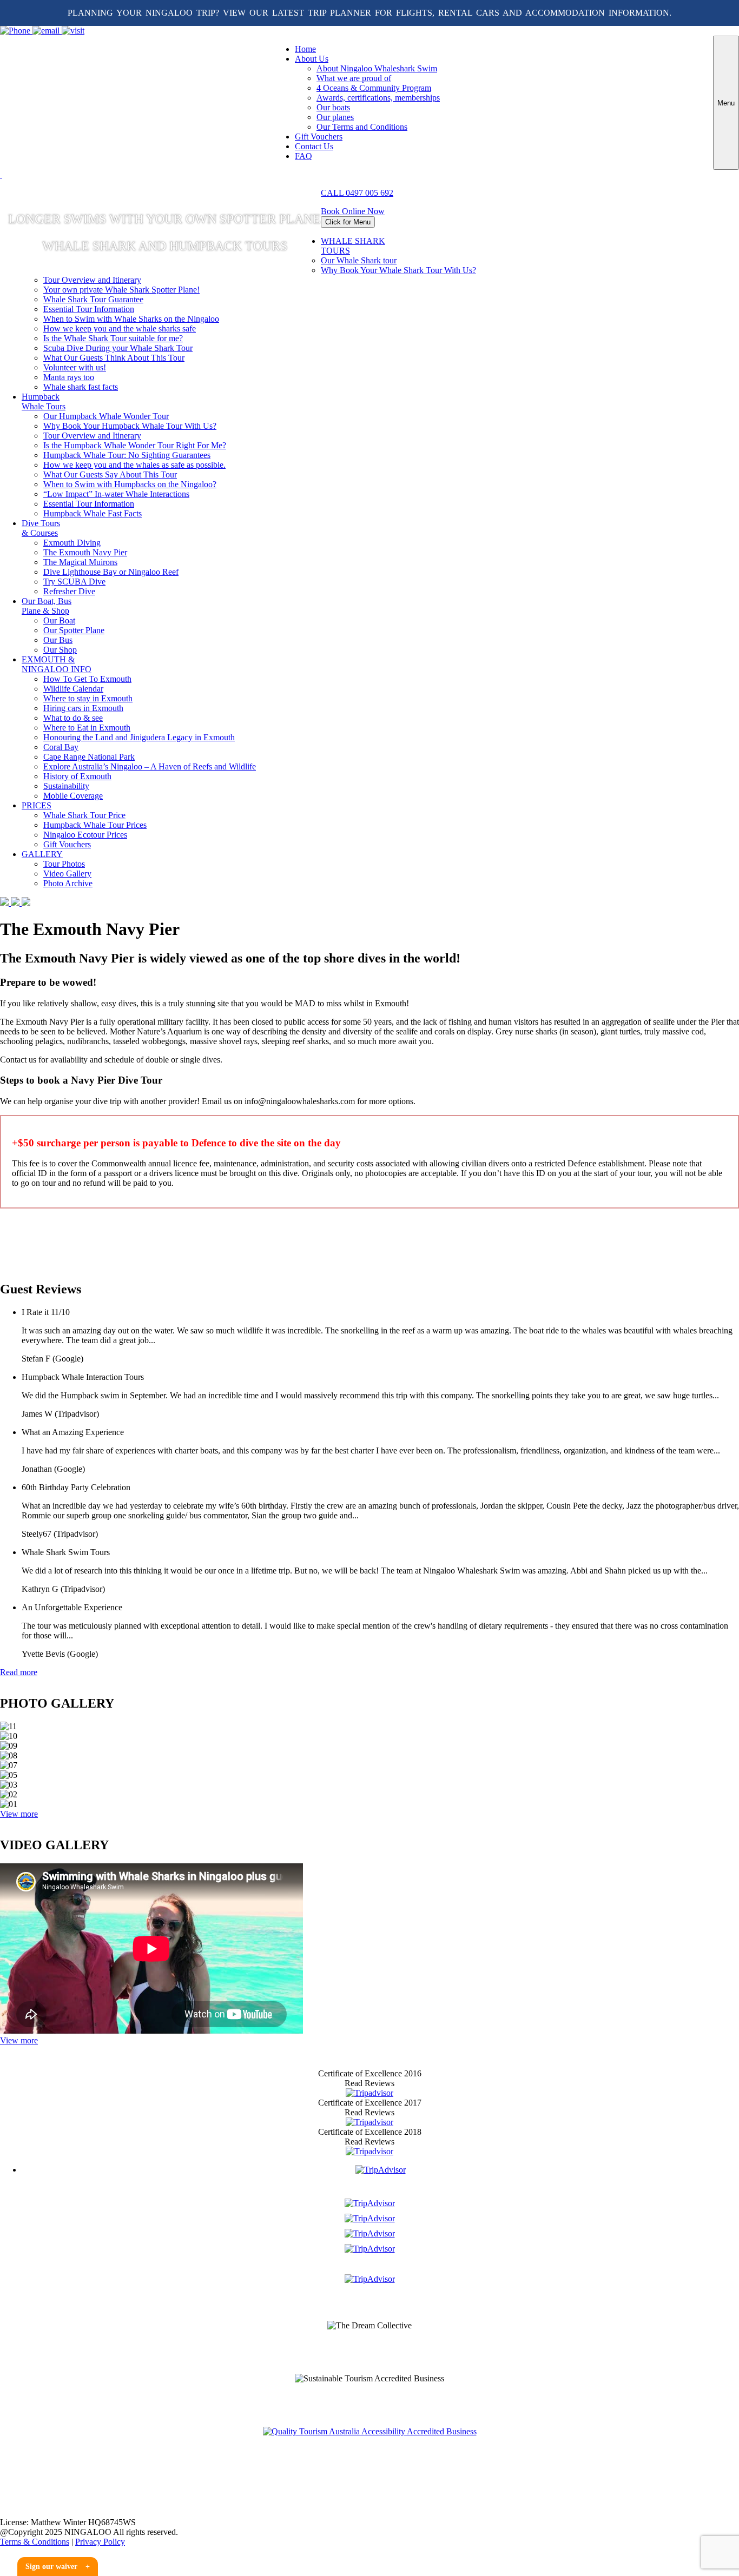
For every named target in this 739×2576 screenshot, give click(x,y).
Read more (19, 1672)
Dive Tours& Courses (41, 528)
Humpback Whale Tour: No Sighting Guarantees (127, 455)
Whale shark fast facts (81, 387)
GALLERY (42, 854)
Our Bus (58, 640)
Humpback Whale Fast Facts (93, 513)
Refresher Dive (69, 591)
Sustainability (66, 786)
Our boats (333, 107)
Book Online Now (353, 211)
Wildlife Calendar (73, 689)
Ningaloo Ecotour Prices (85, 835)
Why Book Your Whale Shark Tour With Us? (398, 270)
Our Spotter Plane (74, 630)
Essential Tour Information (89, 309)
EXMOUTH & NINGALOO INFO (57, 664)
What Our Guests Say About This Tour (110, 474)
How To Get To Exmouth (87, 679)
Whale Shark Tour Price (84, 815)
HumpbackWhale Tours (44, 401)
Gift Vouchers (319, 137)
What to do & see (73, 718)
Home (305, 49)
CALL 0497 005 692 (357, 193)
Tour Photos (64, 864)
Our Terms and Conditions (362, 127)
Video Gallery (67, 874)
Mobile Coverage (73, 796)
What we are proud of (354, 78)
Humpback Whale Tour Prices (95, 825)
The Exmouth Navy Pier (85, 552)
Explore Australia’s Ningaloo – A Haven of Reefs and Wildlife (150, 766)
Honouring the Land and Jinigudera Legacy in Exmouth (139, 737)
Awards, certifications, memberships (378, 98)
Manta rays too (69, 377)
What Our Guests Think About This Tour (114, 358)
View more (19, 1814)
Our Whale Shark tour (359, 260)
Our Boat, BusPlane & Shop (47, 606)
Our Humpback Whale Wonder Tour (106, 416)
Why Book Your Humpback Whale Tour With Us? (130, 426)
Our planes (335, 117)
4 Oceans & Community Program (374, 88)
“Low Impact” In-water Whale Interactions (116, 494)
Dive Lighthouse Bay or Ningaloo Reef (111, 572)
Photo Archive (68, 883)
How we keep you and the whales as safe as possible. (134, 465)
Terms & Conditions (35, 2542)
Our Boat (59, 620)
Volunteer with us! (75, 367)
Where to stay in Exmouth (88, 698)
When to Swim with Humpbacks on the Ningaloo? (130, 484)
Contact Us (314, 146)
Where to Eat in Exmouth (87, 728)
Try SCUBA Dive (74, 582)
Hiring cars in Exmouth (83, 708)
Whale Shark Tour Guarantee (93, 299)
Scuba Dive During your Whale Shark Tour (118, 348)
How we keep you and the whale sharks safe (120, 328)
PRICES (37, 805)
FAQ (303, 156)
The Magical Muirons (80, 562)
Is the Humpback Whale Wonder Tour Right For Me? (135, 445)
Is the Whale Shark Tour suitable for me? (113, 338)
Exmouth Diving (72, 543)
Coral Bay (61, 747)
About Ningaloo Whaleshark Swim (377, 68)
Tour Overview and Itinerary (92, 280)
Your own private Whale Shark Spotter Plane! (121, 290)
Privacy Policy (100, 2542)
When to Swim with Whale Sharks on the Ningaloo (131, 319)
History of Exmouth (77, 776)
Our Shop (60, 650)
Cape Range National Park (89, 757)
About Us (312, 59)
